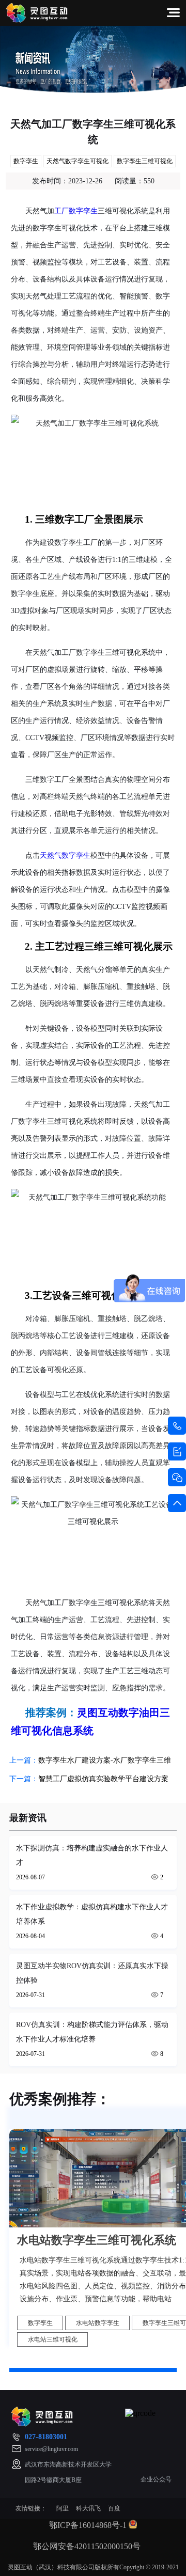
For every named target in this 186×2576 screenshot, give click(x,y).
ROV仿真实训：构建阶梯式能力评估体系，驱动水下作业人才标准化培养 (92, 2032)
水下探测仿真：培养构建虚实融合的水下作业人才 (92, 1855)
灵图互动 (98, 1713)
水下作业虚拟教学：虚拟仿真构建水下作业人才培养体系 (92, 1914)
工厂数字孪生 (76, 211)
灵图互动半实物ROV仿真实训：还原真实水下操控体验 (92, 1973)
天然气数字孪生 (65, 855)
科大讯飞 (88, 2508)
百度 (114, 2508)
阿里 (63, 2508)
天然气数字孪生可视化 (78, 161)
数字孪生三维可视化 (145, 161)
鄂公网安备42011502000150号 (87, 2546)
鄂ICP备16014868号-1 (88, 2525)
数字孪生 (26, 161)
